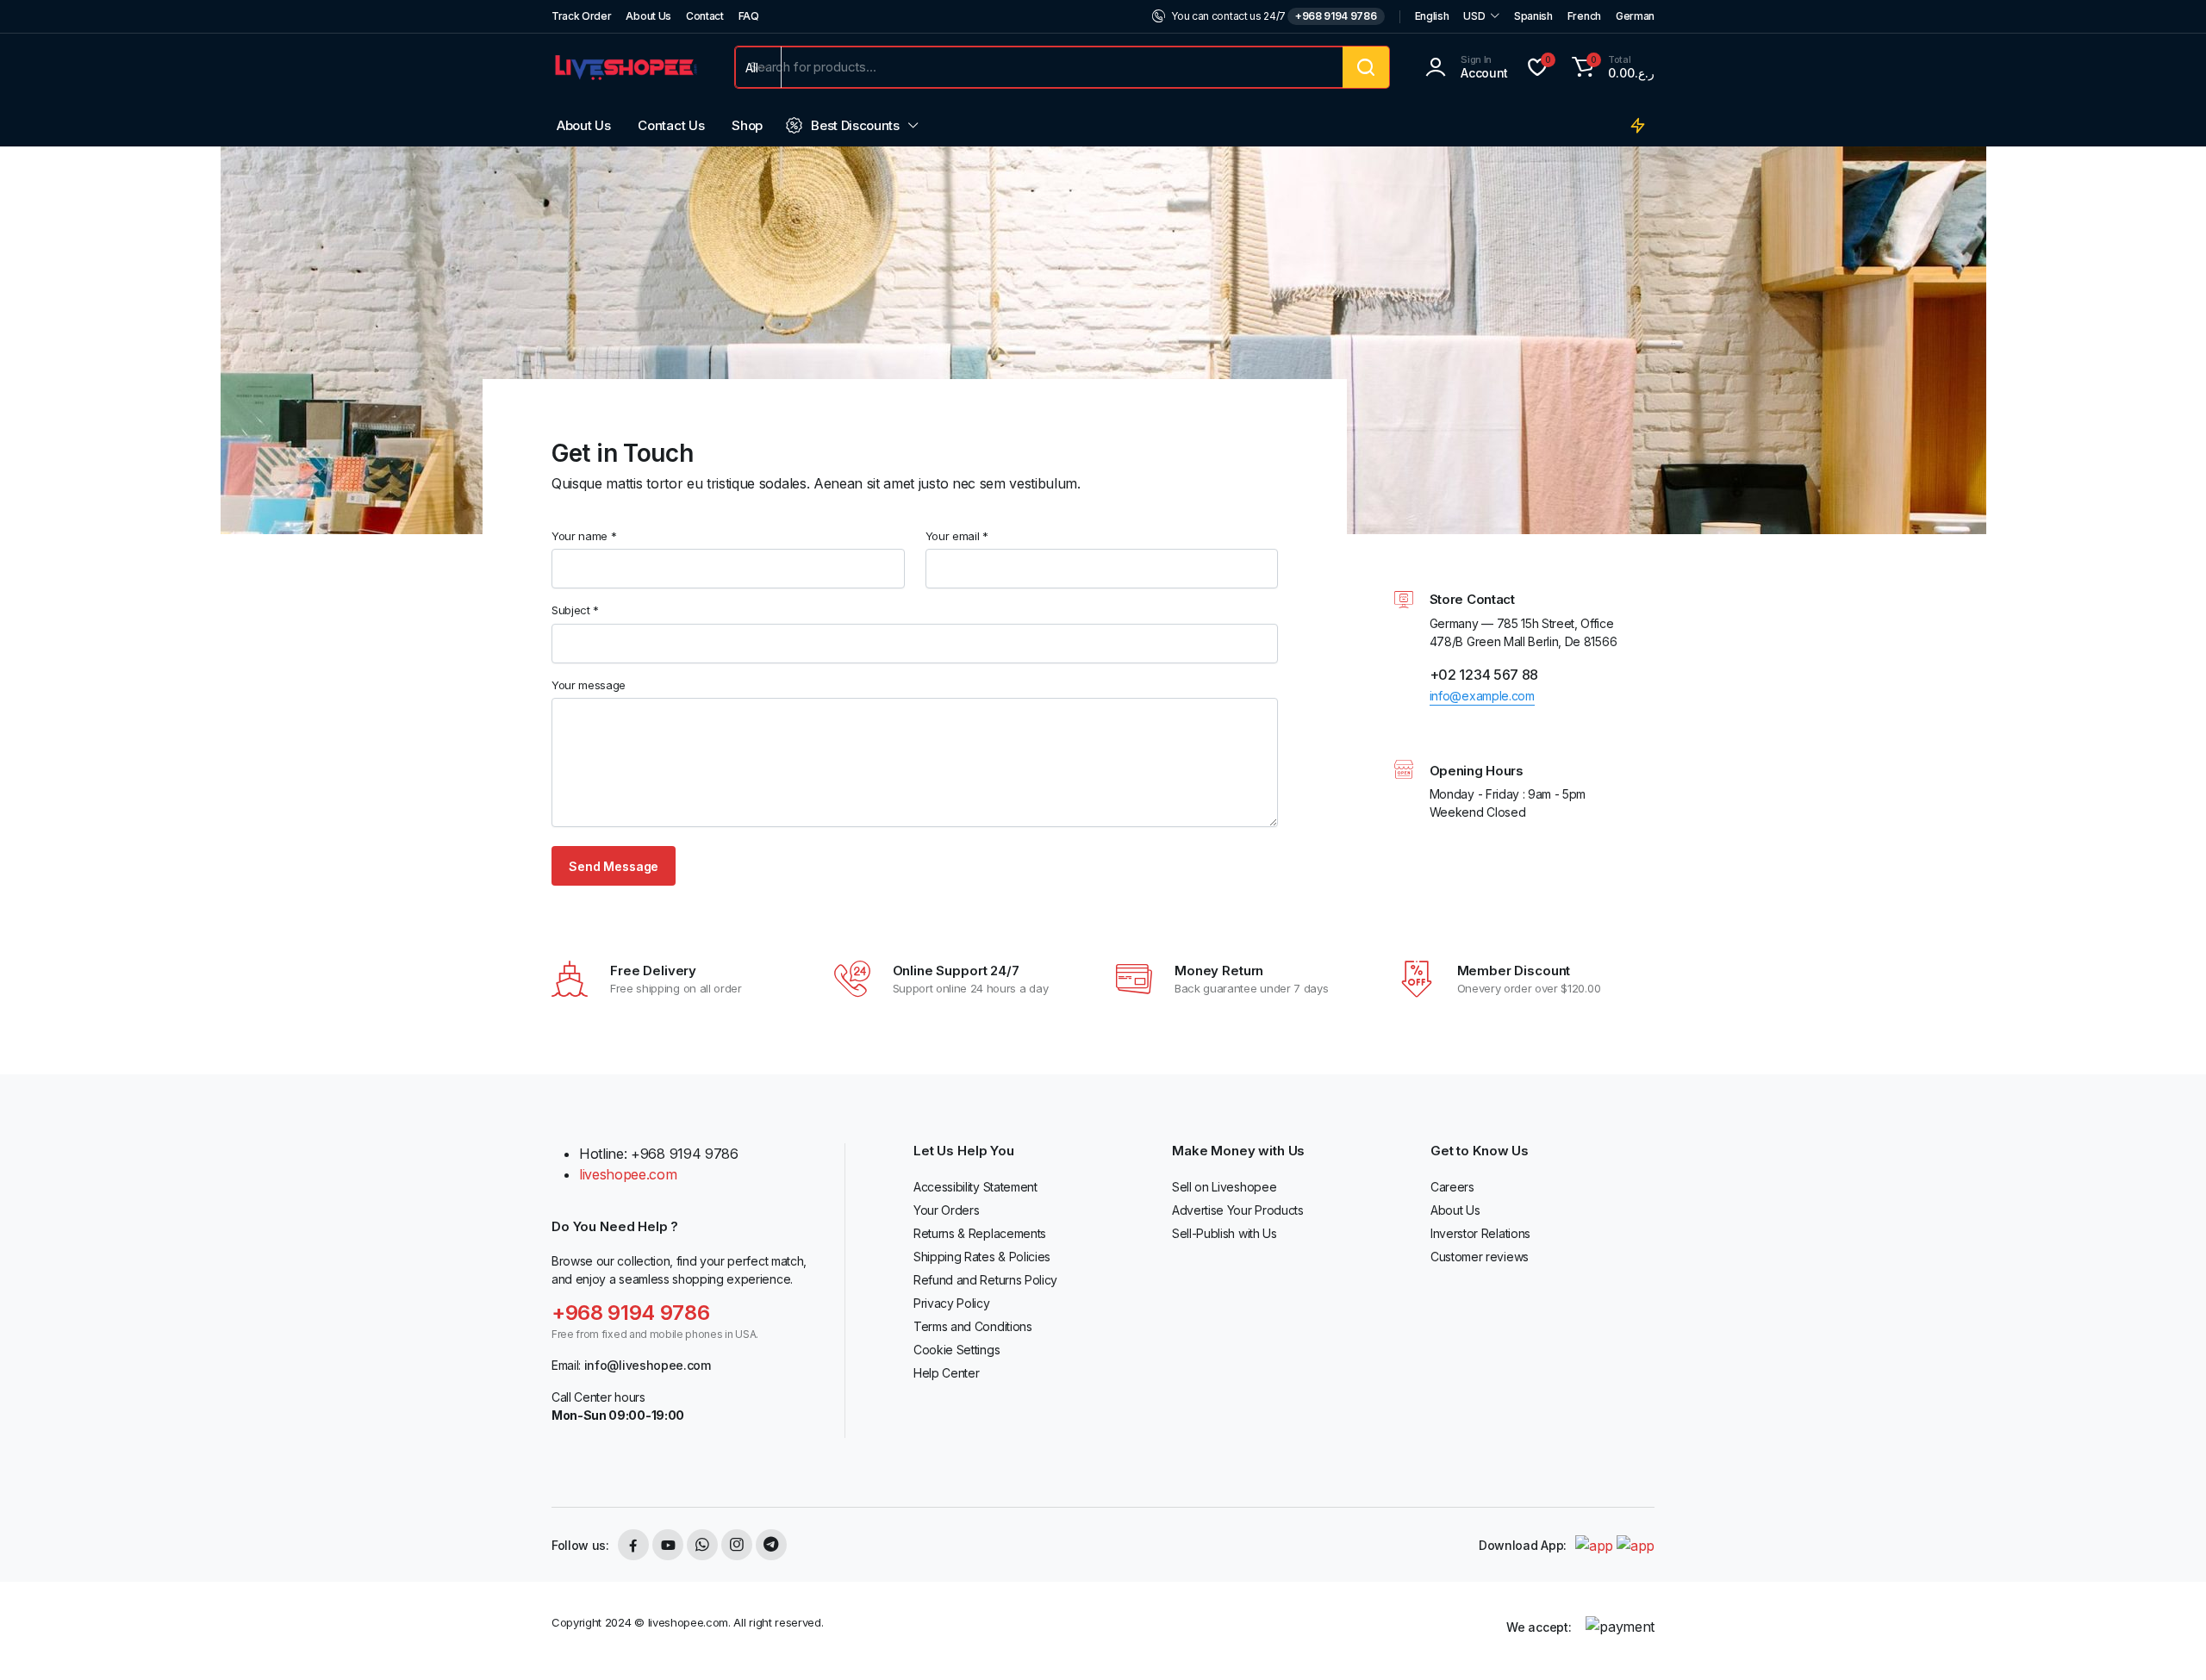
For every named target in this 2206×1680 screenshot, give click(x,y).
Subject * (575, 610)
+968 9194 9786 (1336, 16)
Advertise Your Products (1238, 1210)
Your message (589, 685)
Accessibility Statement (975, 1187)
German (1635, 16)
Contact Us (671, 125)
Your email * (957, 536)
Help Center (946, 1373)
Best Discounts (855, 125)
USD (1474, 16)
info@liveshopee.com (648, 1365)
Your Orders (946, 1210)
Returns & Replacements (980, 1233)
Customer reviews (1480, 1257)
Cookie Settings (957, 1350)
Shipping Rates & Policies (982, 1257)
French (1584, 16)
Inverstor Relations (1480, 1233)
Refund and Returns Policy (985, 1280)
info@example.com (1482, 696)
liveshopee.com (628, 1174)
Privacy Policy (952, 1303)
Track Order (581, 16)
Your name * (584, 536)
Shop (747, 125)
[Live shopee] (626, 67)
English (1432, 16)
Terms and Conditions (973, 1326)
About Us (648, 16)
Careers (1452, 1187)
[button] (1611, 67)
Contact (705, 16)
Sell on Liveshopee (1224, 1187)
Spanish (1533, 16)
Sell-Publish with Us (1225, 1233)
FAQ (749, 16)
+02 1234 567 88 (1484, 675)
